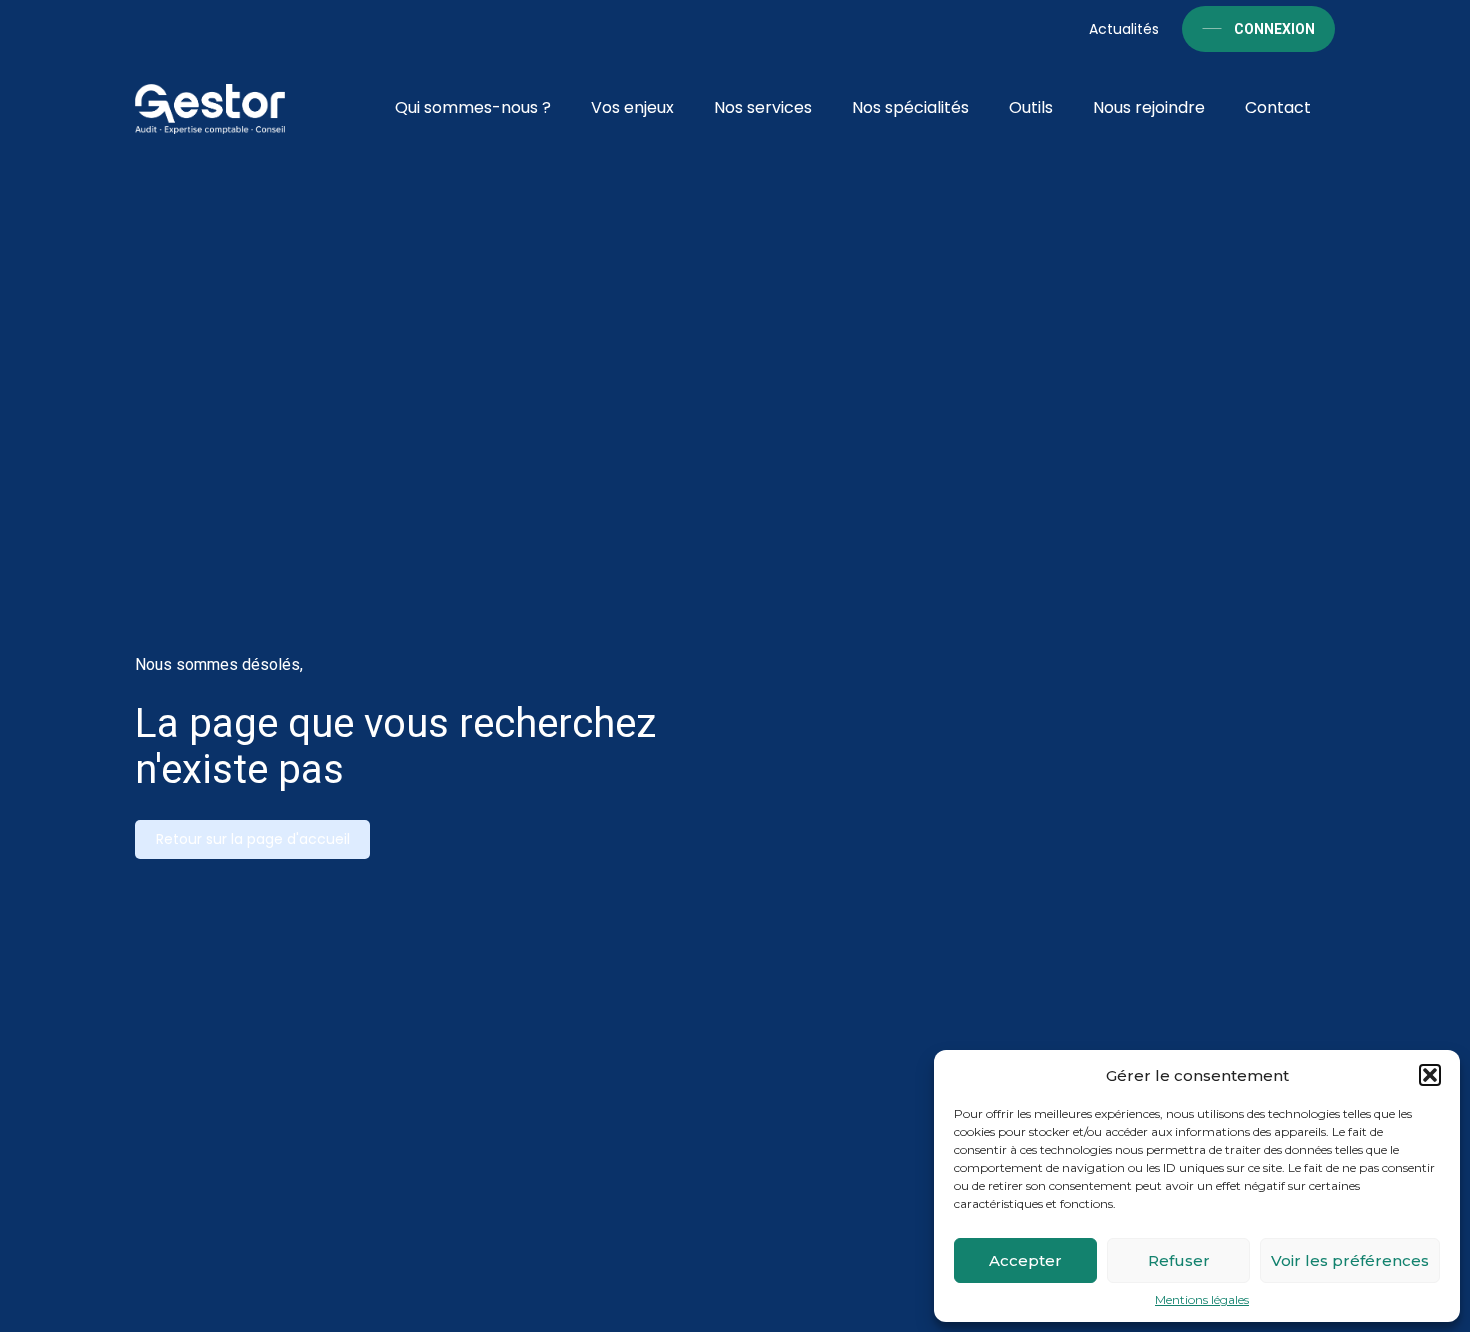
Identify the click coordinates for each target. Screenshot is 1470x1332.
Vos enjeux (632, 107)
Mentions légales (1202, 1300)
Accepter (1025, 1260)
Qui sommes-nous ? (473, 107)
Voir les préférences (1350, 1260)
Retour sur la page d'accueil (253, 839)
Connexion (1274, 29)
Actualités (1124, 29)
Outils (1031, 107)
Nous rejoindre (1149, 107)
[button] (1430, 1075)
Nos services (763, 107)
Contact (1278, 107)
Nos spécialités (910, 107)
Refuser (1179, 1260)
